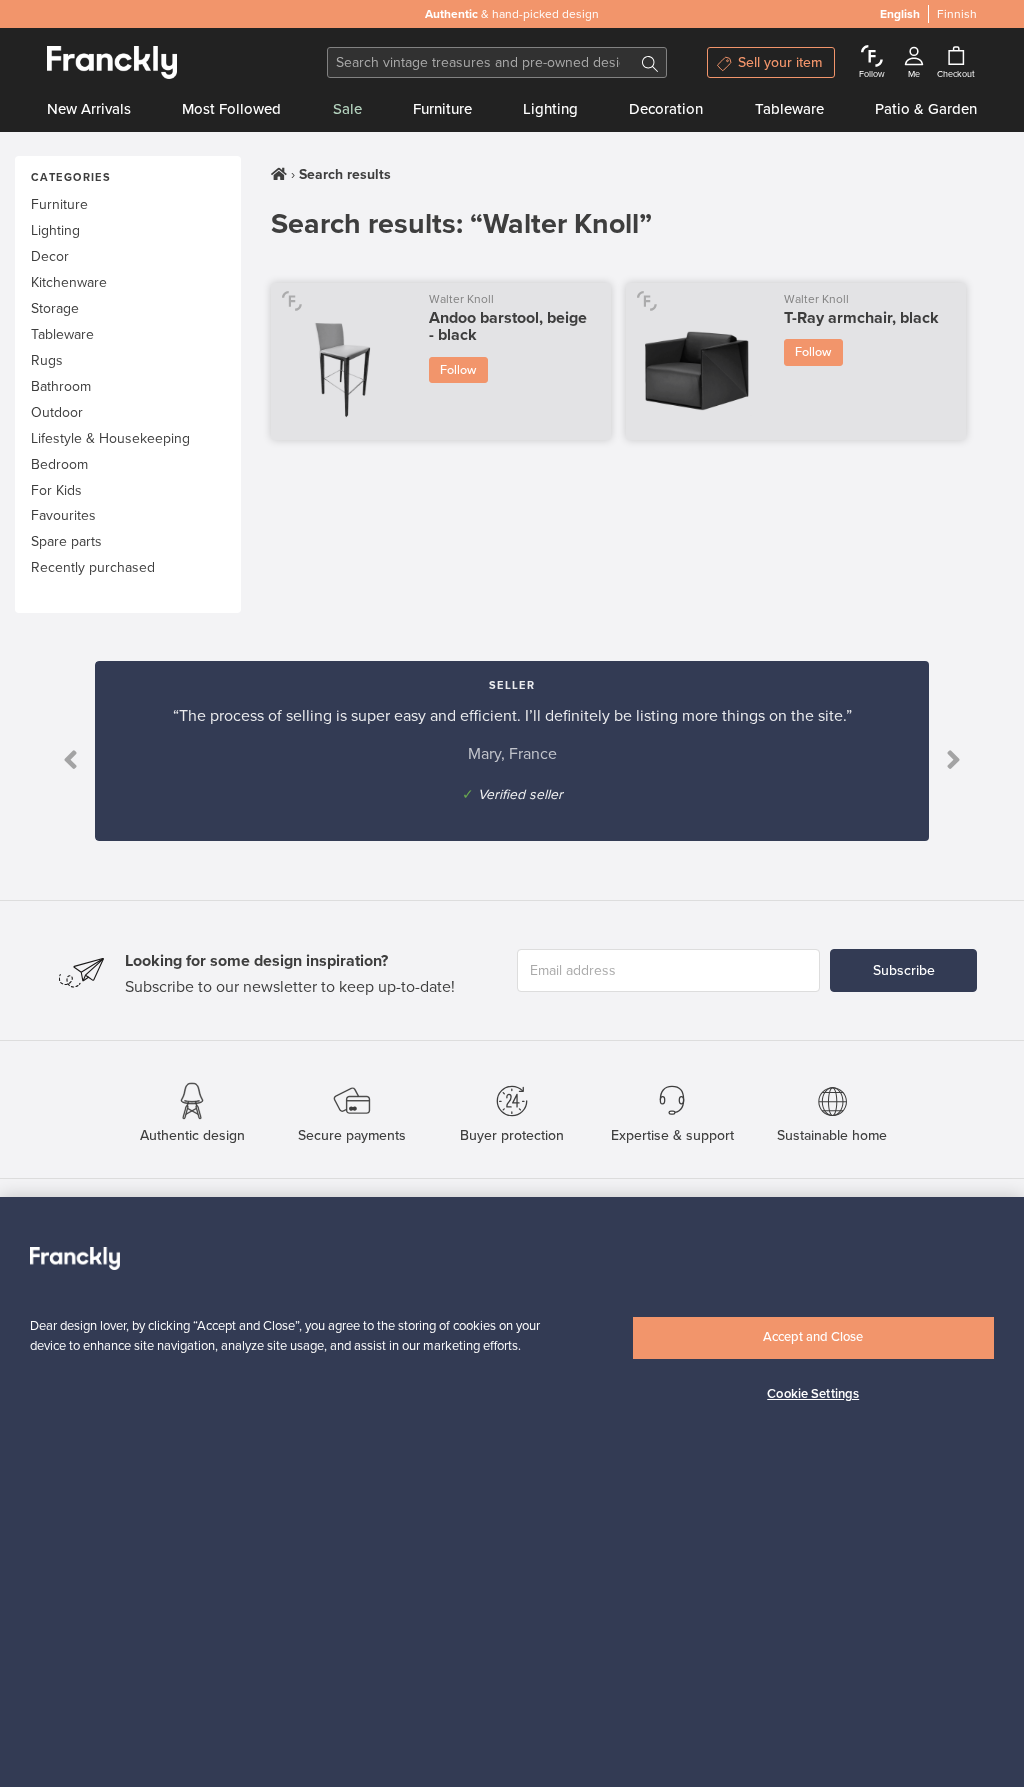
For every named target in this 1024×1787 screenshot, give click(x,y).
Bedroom (59, 464)
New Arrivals (89, 109)
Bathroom (61, 386)
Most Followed (231, 109)
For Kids (56, 490)
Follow (458, 370)
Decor (50, 256)
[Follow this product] (291, 300)
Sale (347, 109)
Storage (55, 308)
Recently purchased (93, 567)
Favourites (63, 515)
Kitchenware (69, 282)
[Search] (650, 62)
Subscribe (904, 970)
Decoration (666, 109)
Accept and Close (813, 1337)
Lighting (550, 109)
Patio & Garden (926, 109)
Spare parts (66, 541)
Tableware (789, 109)
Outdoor (57, 412)
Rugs (47, 360)
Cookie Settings (813, 1394)
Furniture (442, 109)
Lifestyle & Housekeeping (110, 438)
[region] (512, 1492)
